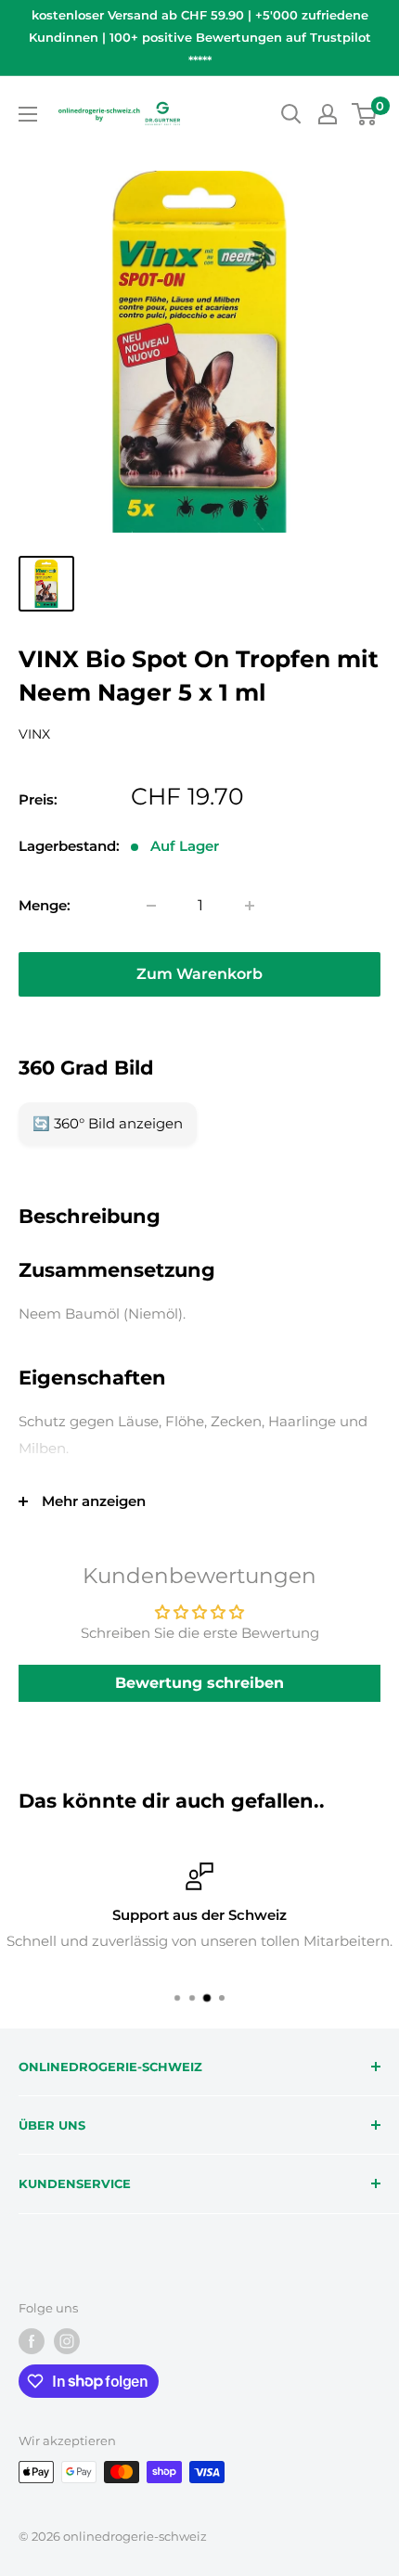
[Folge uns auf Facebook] (32, 2341)
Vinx (34, 734)
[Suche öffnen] (291, 114)
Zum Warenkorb (199, 974)
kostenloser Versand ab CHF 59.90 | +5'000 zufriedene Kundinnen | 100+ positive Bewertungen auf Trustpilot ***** (200, 38)
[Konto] (328, 114)
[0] (365, 114)
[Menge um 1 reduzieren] (151, 906)
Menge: (45, 905)
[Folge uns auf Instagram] (67, 2341)
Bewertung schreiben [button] (199, 1683)
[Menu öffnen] (28, 114)
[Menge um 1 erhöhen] (250, 906)
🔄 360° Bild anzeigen (108, 1123)
